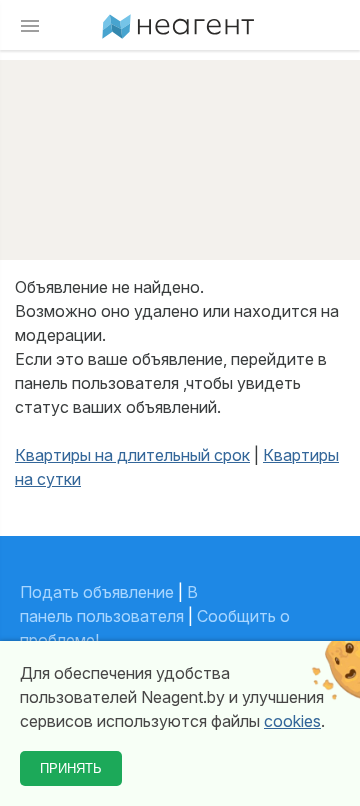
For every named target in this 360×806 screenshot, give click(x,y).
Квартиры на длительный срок (132, 455)
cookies (292, 721)
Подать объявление (97, 592)
